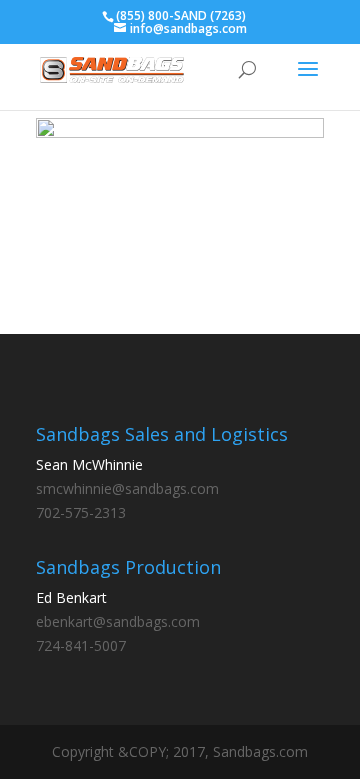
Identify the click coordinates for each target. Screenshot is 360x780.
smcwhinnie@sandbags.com (127, 488)
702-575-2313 (81, 512)
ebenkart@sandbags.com (118, 621)
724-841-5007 (81, 645)
